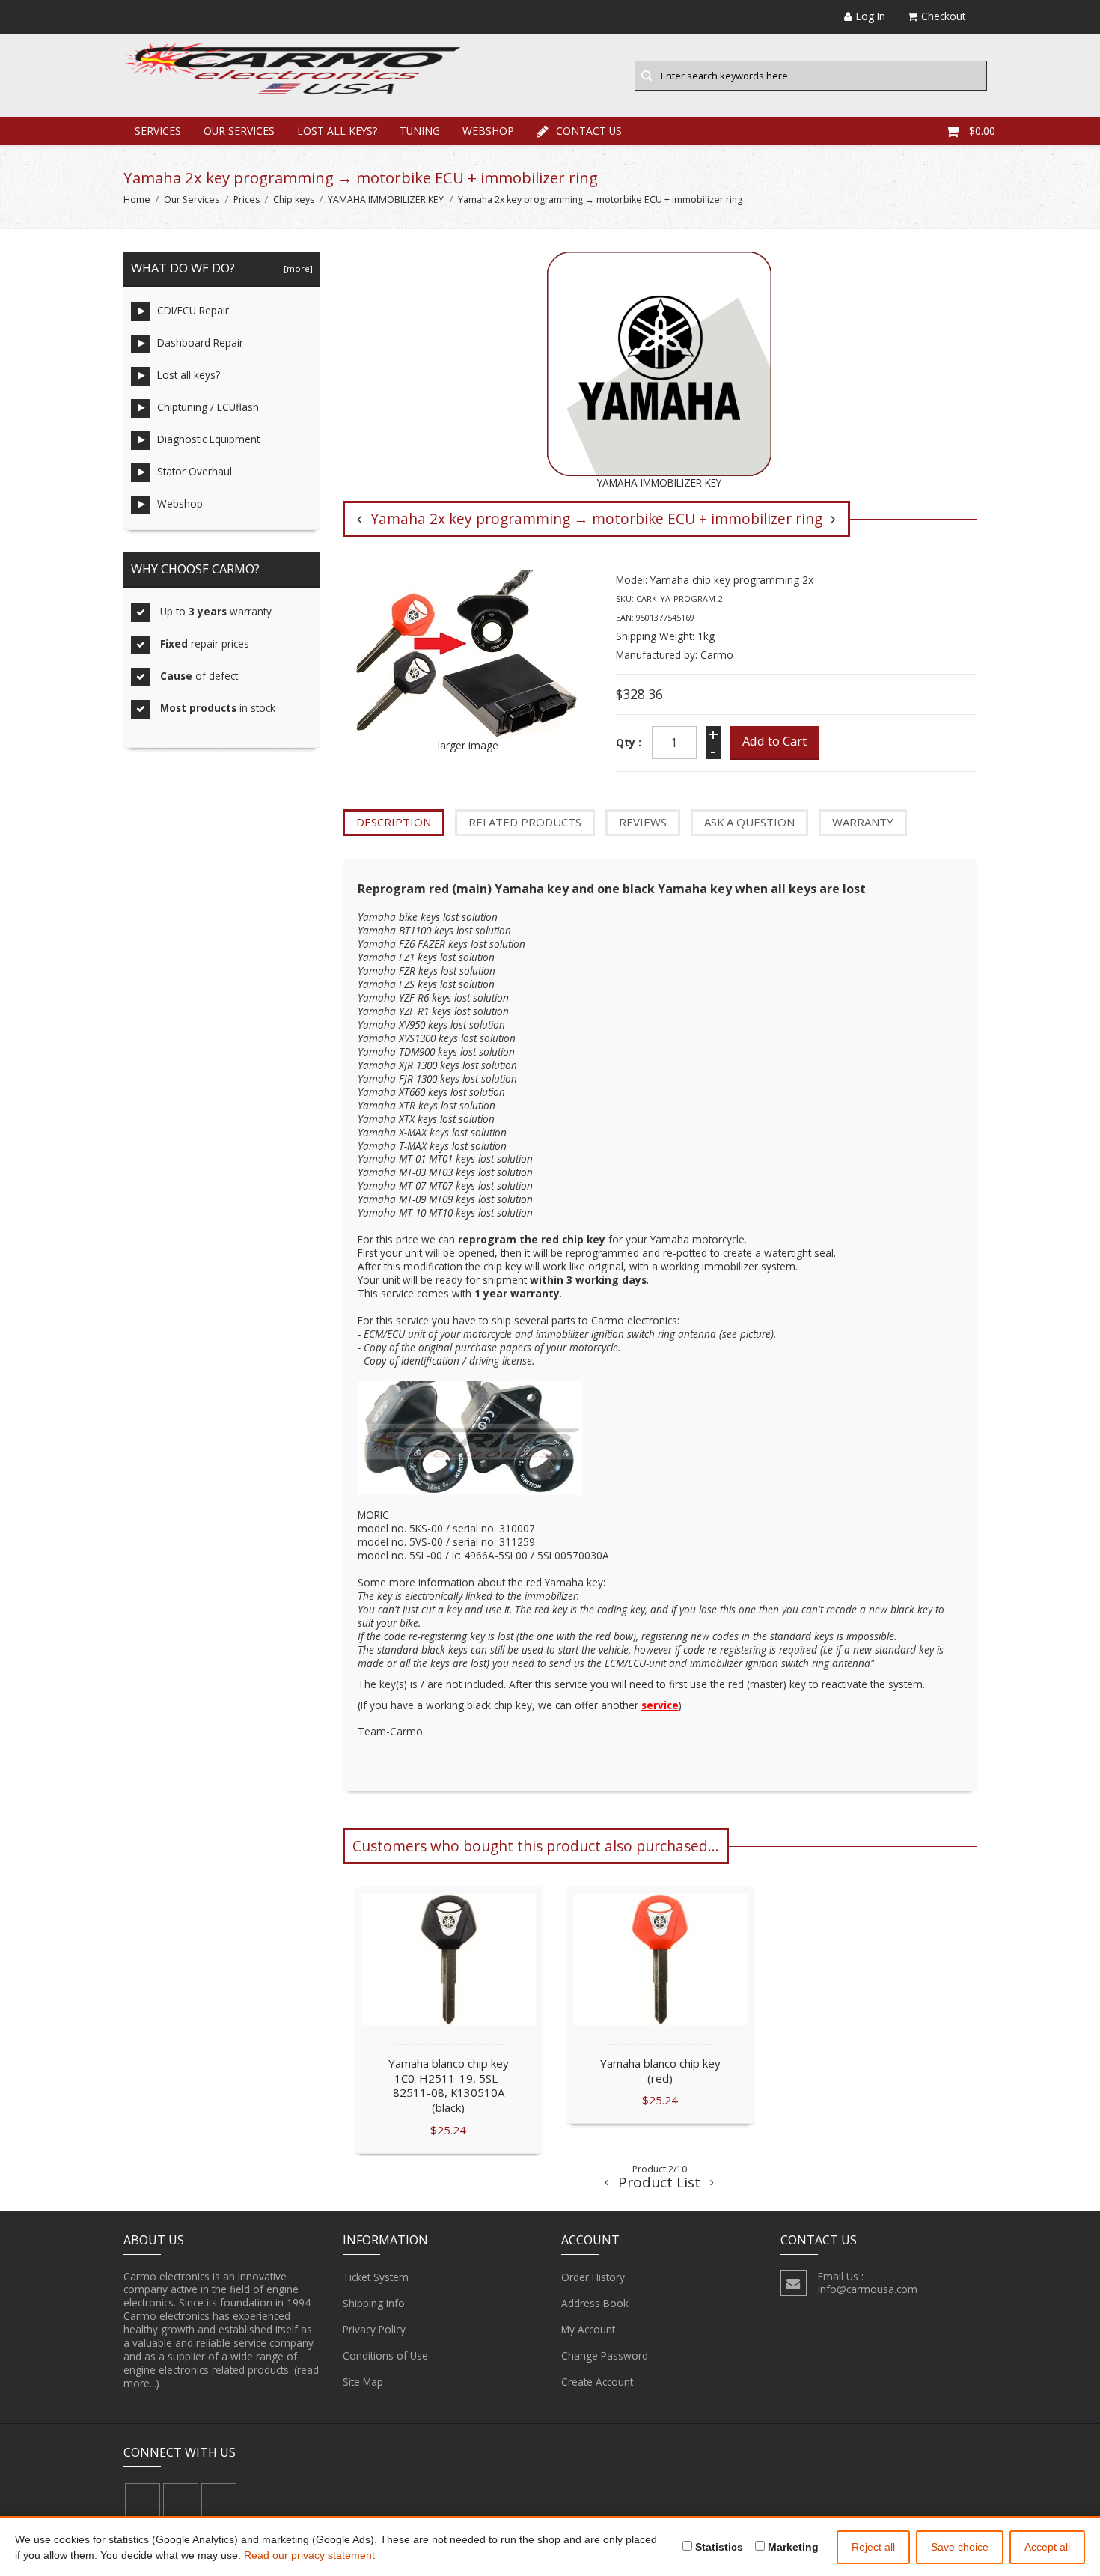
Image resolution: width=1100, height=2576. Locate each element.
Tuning (420, 131)
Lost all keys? (337, 131)
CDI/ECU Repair (193, 310)
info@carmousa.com (868, 2289)
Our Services (239, 131)
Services (158, 131)
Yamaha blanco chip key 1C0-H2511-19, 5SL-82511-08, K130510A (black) (448, 2085)
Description (394, 822)
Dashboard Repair (200, 342)
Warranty (863, 822)
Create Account (597, 2382)
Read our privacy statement (309, 2555)
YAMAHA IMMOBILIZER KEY (386, 200)
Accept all (1047, 2547)
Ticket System (376, 2277)
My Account (588, 2329)
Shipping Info (374, 2303)
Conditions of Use (385, 2356)
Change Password (605, 2356)
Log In (871, 16)
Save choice (960, 2547)
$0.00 (982, 131)
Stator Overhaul (195, 471)
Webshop (488, 131)
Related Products (525, 822)
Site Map (363, 2382)
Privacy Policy (374, 2329)
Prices (247, 200)
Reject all (873, 2547)
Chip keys (294, 200)
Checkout (943, 16)
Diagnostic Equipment (208, 439)
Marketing (792, 2547)
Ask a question (749, 822)
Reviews (643, 822)
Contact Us (589, 131)
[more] (296, 268)
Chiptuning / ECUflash (208, 407)
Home (137, 200)
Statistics (718, 2547)
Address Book (595, 2303)
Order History (593, 2277)
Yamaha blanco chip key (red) (660, 2071)
